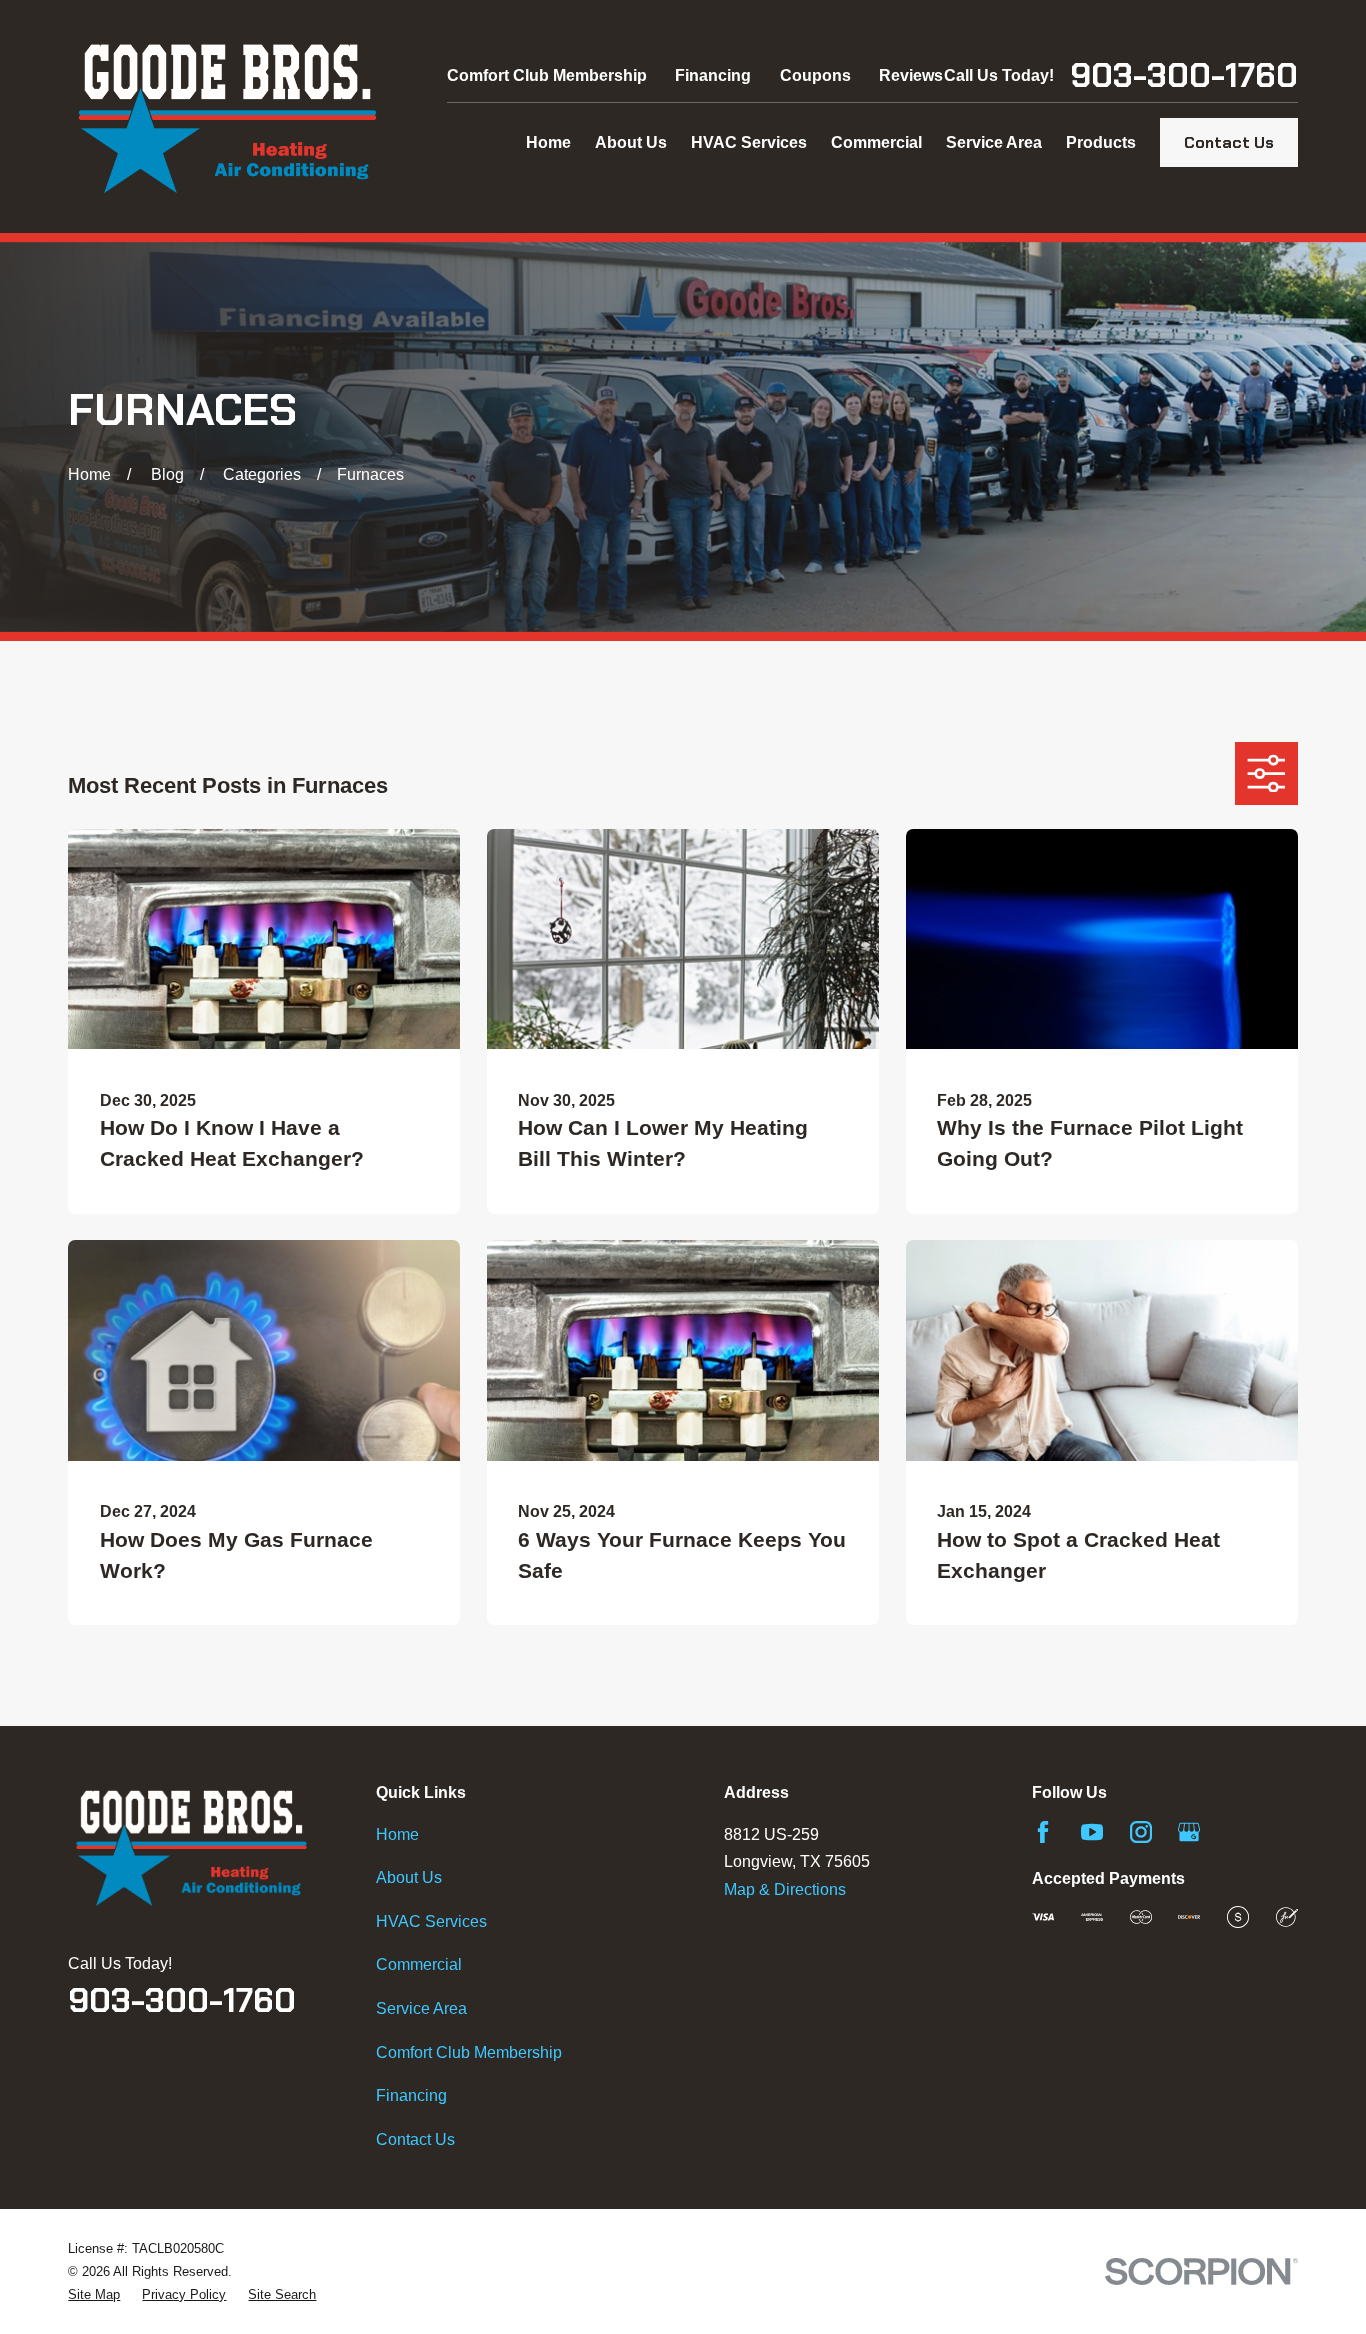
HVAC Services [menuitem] (749, 142)
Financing (713, 75)
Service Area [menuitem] (994, 142)
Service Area (421, 2008)
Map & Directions (785, 1889)
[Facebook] (1043, 1832)
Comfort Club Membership (547, 75)
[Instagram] (1141, 1832)
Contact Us (1229, 142)
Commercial (419, 1964)
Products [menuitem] (1101, 142)
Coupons (815, 75)
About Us (409, 1877)
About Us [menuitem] (631, 142)
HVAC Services (431, 1921)
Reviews (911, 75)
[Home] (227, 116)
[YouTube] (1092, 1832)
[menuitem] (94, 2294)
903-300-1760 (1184, 75)
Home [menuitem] (548, 142)
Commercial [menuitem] (876, 142)
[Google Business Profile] (1189, 1832)
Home (397, 1834)
